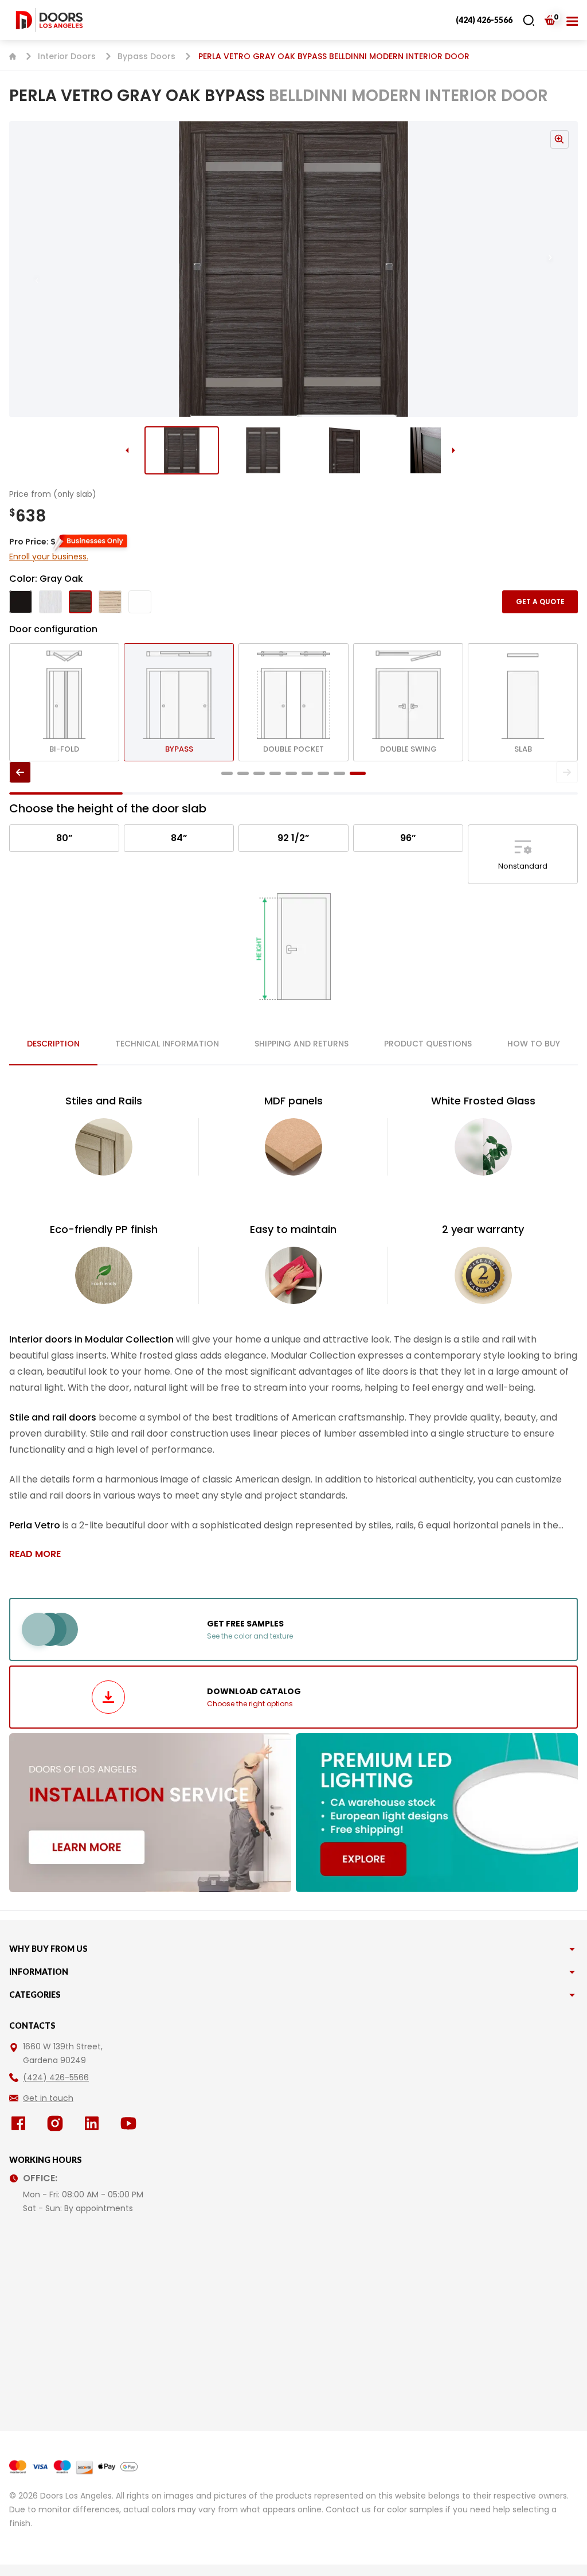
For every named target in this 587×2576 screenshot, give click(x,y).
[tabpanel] (293, 1327)
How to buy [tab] (534, 1044)
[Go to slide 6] (307, 773)
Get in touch (48, 2098)
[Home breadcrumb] (13, 56)
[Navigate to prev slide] (25, 269)
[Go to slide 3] (345, 450)
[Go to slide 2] (263, 450)
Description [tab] (53, 1044)
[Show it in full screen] (293, 269)
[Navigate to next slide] (562, 269)
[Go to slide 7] (323, 773)
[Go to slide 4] (426, 450)
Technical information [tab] (167, 1044)
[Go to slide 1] (182, 450)
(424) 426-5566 (484, 20)
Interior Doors (67, 56)
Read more (35, 1554)
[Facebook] (21, 2123)
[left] (20, 772)
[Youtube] (131, 2123)
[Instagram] (57, 2123)
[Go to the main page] (49, 20)
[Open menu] (572, 20)
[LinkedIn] (94, 2123)
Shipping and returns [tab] (302, 1044)
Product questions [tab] (428, 1044)
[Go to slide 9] (358, 773)
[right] (567, 772)
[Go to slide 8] (339, 773)
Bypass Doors (146, 56)
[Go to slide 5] (291, 773)
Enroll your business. (49, 557)
